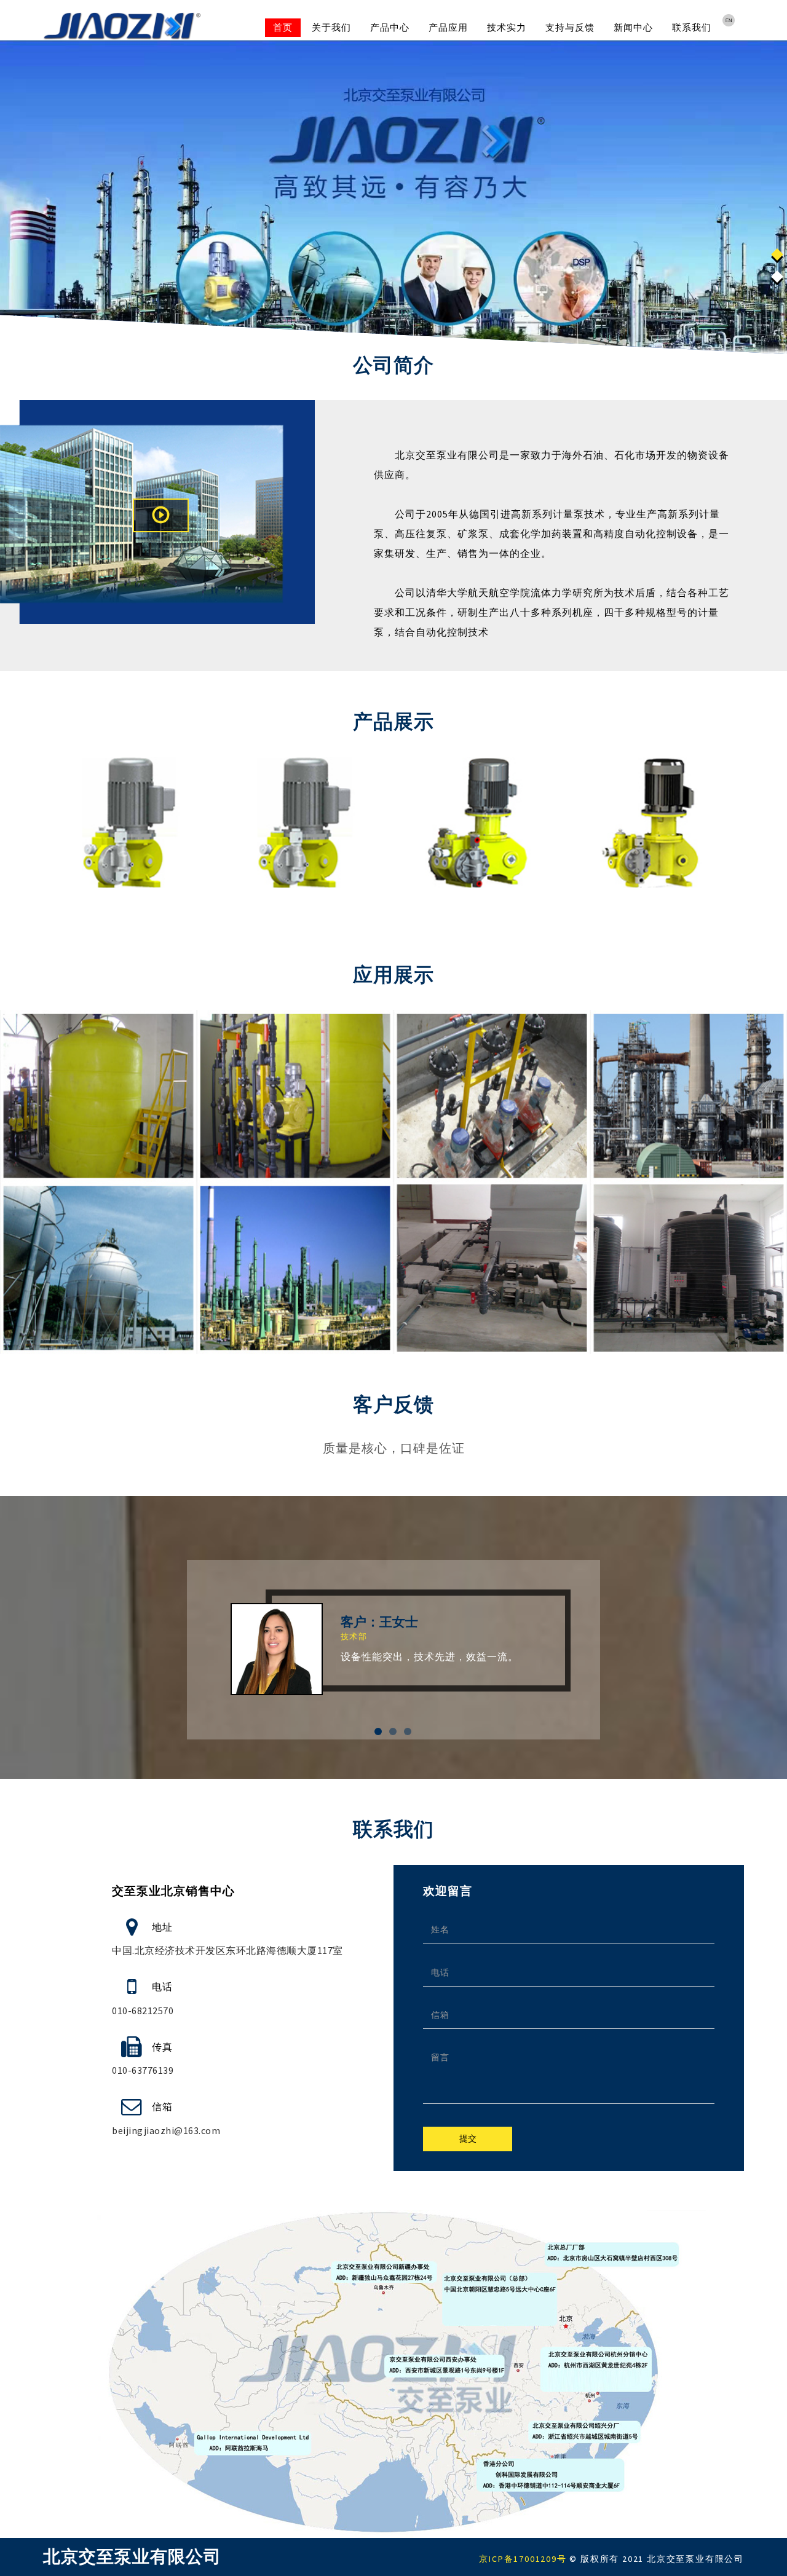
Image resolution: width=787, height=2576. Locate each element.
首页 (283, 27)
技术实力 (507, 27)
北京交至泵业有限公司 (132, 2557)
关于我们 (331, 27)
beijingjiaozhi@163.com (166, 2130)
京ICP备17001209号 (523, 2559)
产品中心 (390, 27)
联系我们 (692, 27)
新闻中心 (633, 27)
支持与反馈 (570, 27)
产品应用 (448, 27)
